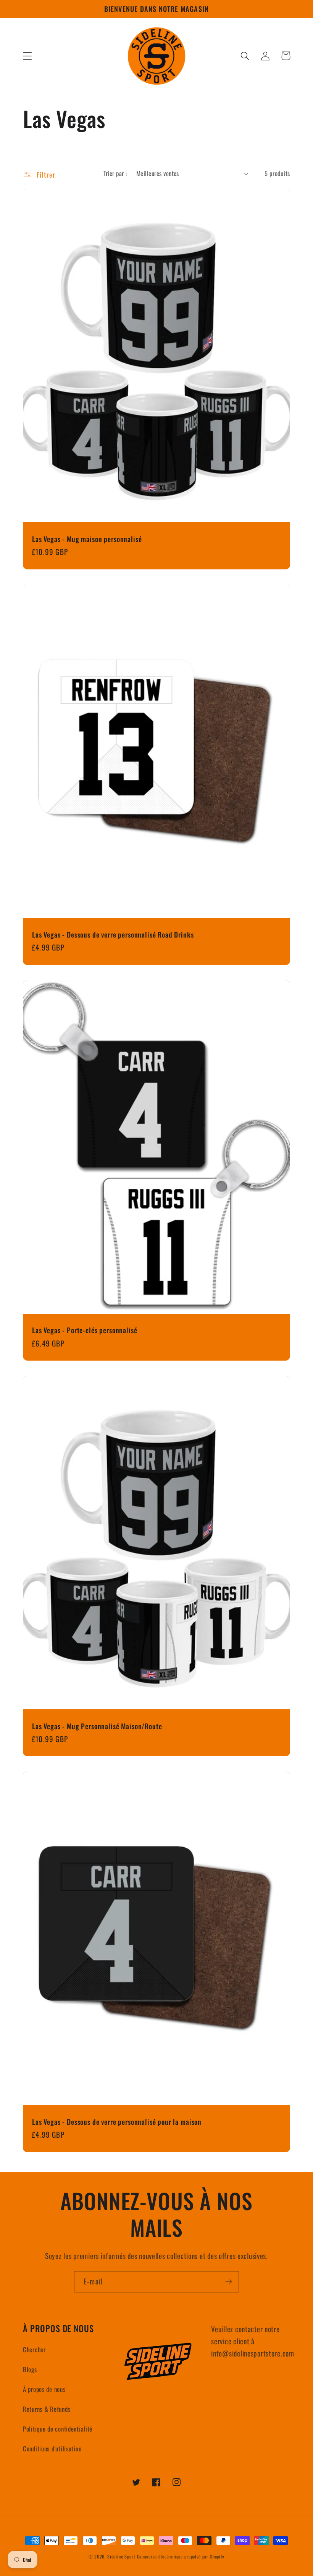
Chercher (34, 2349)
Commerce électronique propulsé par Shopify (181, 2556)
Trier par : (115, 173)
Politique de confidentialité (58, 2429)
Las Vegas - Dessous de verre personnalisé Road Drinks (113, 935)
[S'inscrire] (228, 2282)
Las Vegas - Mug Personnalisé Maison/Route (97, 1726)
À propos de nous (44, 2389)
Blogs (30, 2369)
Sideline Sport (121, 2556)
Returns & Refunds (47, 2409)
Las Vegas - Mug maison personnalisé (87, 539)
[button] (28, 56)
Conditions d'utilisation (52, 2449)
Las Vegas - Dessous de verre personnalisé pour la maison (117, 2122)
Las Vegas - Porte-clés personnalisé (85, 1330)
